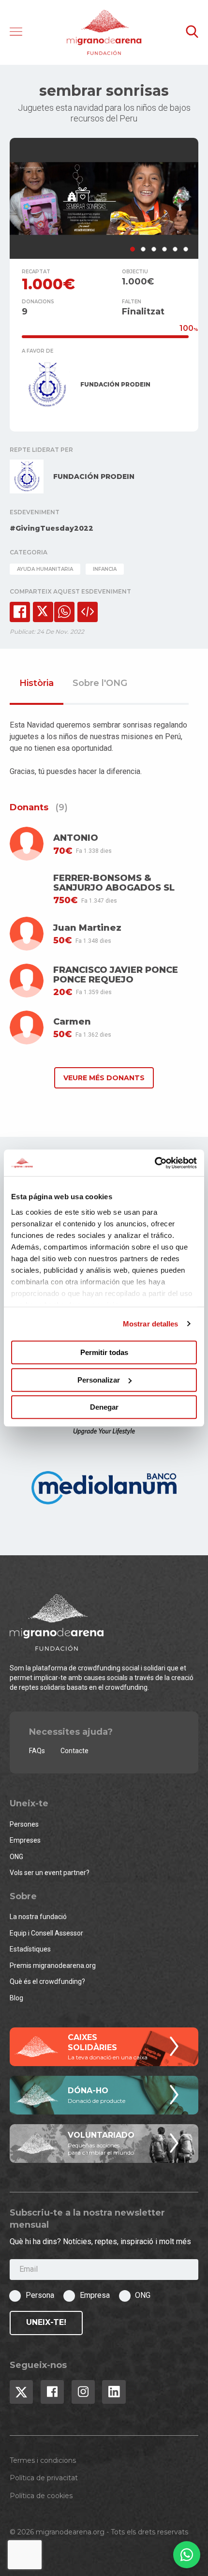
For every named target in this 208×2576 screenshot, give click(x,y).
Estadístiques (30, 1949)
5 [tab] (175, 249)
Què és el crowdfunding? (47, 1981)
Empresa (95, 2295)
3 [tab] (154, 249)
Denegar (104, 1407)
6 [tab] (186, 249)
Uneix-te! (46, 2322)
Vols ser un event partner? (50, 1873)
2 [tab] (143, 249)
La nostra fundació (38, 1917)
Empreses (25, 1840)
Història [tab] (37, 684)
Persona (40, 2295)
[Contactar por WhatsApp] (187, 2555)
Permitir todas (104, 1352)
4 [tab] (164, 249)
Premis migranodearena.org (53, 1966)
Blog (16, 1998)
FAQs (37, 1751)
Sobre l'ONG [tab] (100, 684)
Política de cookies (41, 2496)
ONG (16, 1857)
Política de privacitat (44, 2478)
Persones (24, 1824)
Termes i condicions (43, 2460)
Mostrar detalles (151, 1324)
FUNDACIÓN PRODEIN (115, 384)
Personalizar (99, 1380)
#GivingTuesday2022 (52, 528)
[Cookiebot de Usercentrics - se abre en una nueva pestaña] (155, 1163)
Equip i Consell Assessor (46, 1933)
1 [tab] (133, 249)
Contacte (74, 1751)
